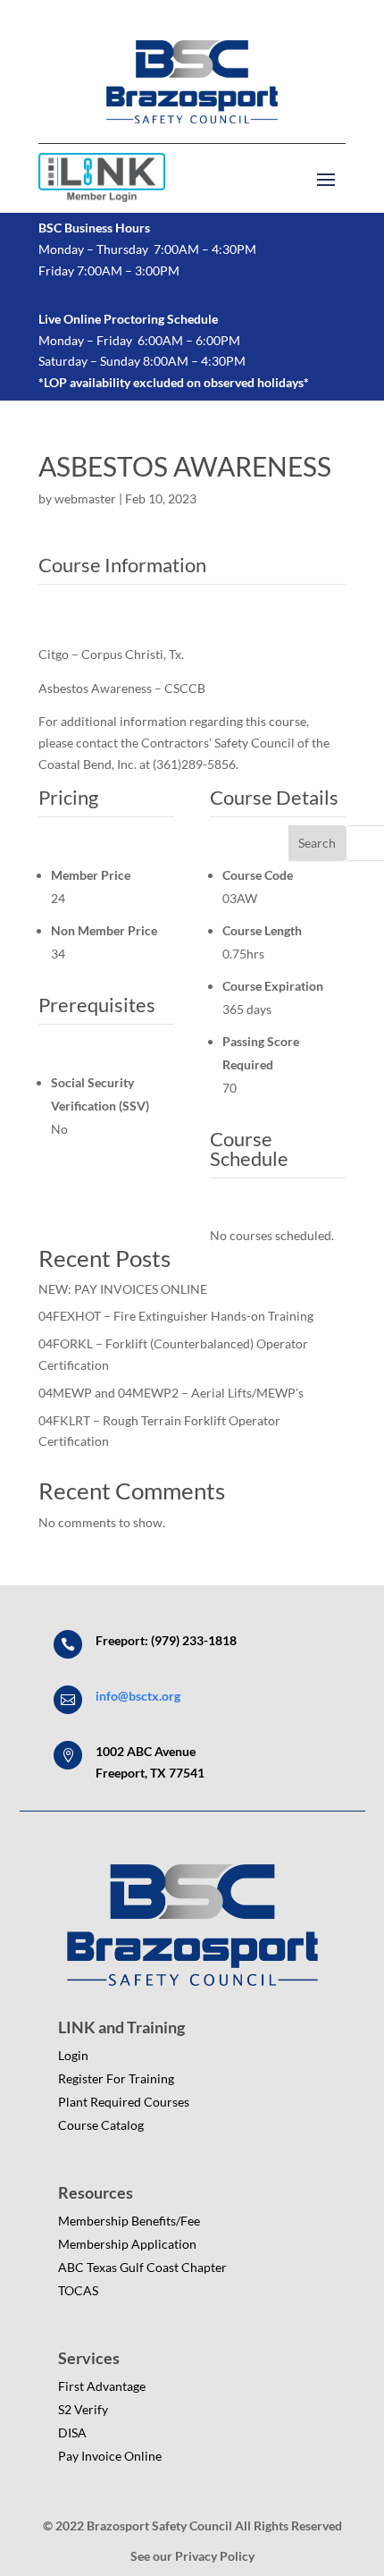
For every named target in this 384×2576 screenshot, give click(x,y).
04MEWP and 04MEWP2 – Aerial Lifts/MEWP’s (171, 1393)
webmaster (85, 498)
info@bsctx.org (138, 1696)
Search (317, 843)
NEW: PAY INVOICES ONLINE (123, 1289)
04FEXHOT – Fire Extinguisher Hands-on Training (176, 1316)
